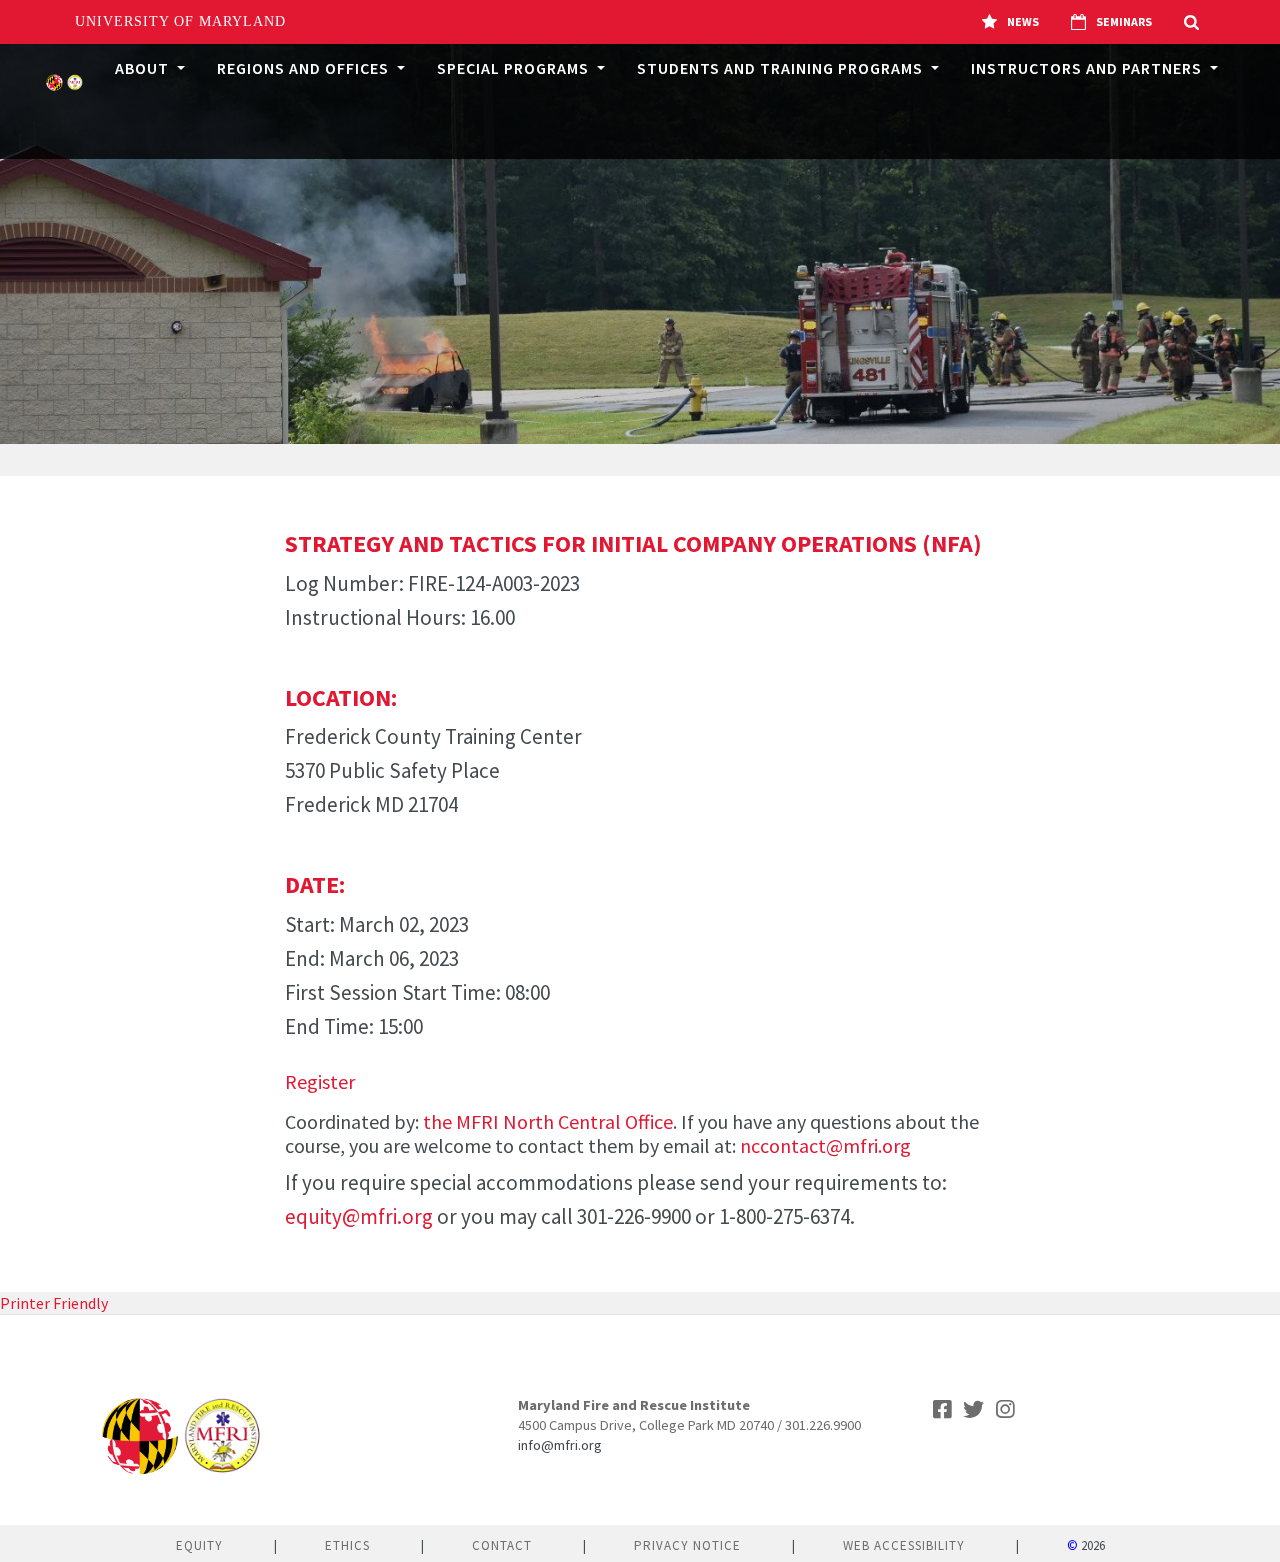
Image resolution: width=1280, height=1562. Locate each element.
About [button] (144, 68)
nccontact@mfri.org (825, 1145)
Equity (199, 1545)
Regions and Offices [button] (305, 68)
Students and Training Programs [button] (782, 68)
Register (320, 1081)
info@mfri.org (560, 1445)
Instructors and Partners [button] (1088, 68)
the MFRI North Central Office (548, 1121)
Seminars (1124, 21)
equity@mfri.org (359, 1216)
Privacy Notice (687, 1545)
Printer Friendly (54, 1303)
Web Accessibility (904, 1545)
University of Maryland (180, 21)
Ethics (347, 1545)
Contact (502, 1545)
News (1023, 21)
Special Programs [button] (515, 68)
